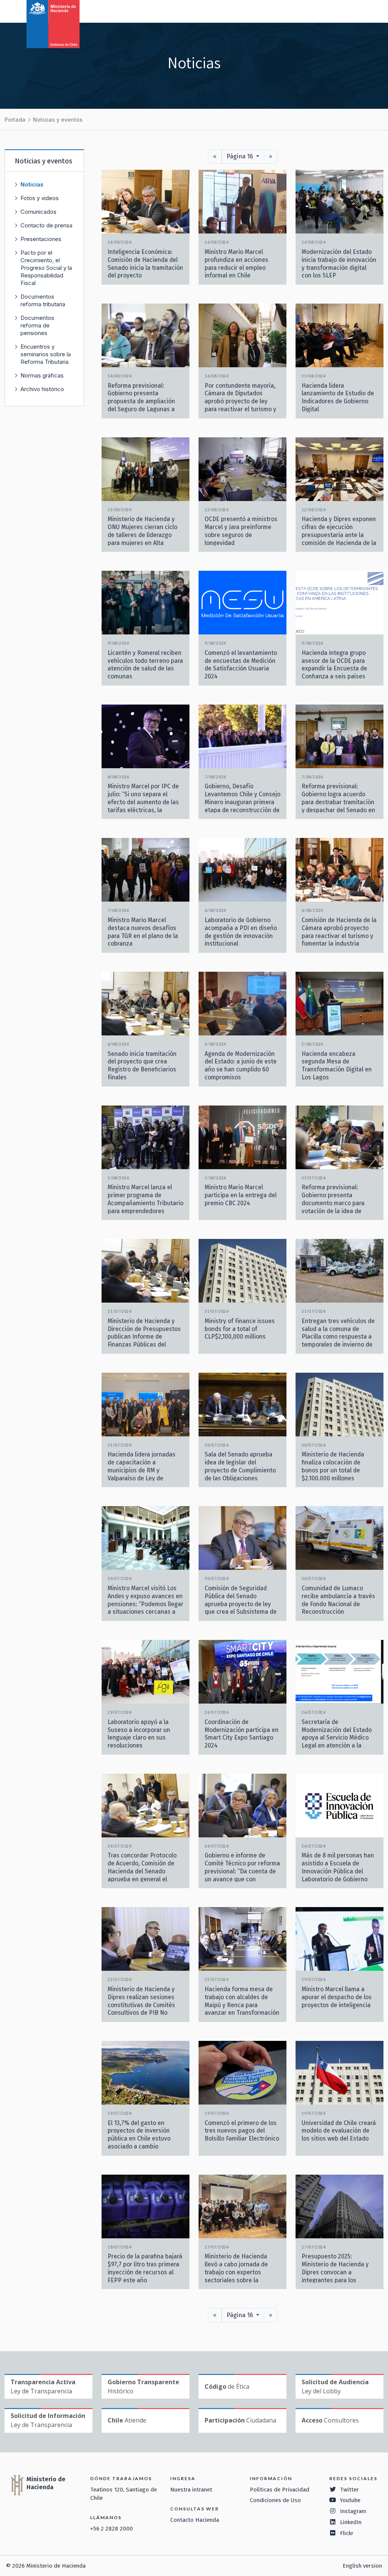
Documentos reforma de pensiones (37, 325)
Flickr (347, 2533)
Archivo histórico (42, 389)
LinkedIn (351, 2522)
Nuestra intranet (191, 2490)
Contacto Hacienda (195, 2520)
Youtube (350, 2500)
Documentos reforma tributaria (43, 300)
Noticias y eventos (58, 120)
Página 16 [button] (241, 156)
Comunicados (38, 212)
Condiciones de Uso (275, 2500)
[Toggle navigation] (351, 11)
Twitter (349, 2490)
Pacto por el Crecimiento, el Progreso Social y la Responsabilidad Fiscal (46, 268)
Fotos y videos (40, 198)
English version (362, 2566)
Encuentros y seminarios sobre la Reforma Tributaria (46, 354)
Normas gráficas (42, 375)
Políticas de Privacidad (279, 2490)
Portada (15, 120)
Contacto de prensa (46, 225)
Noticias (32, 184)
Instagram (353, 2511)
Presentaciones (41, 239)
